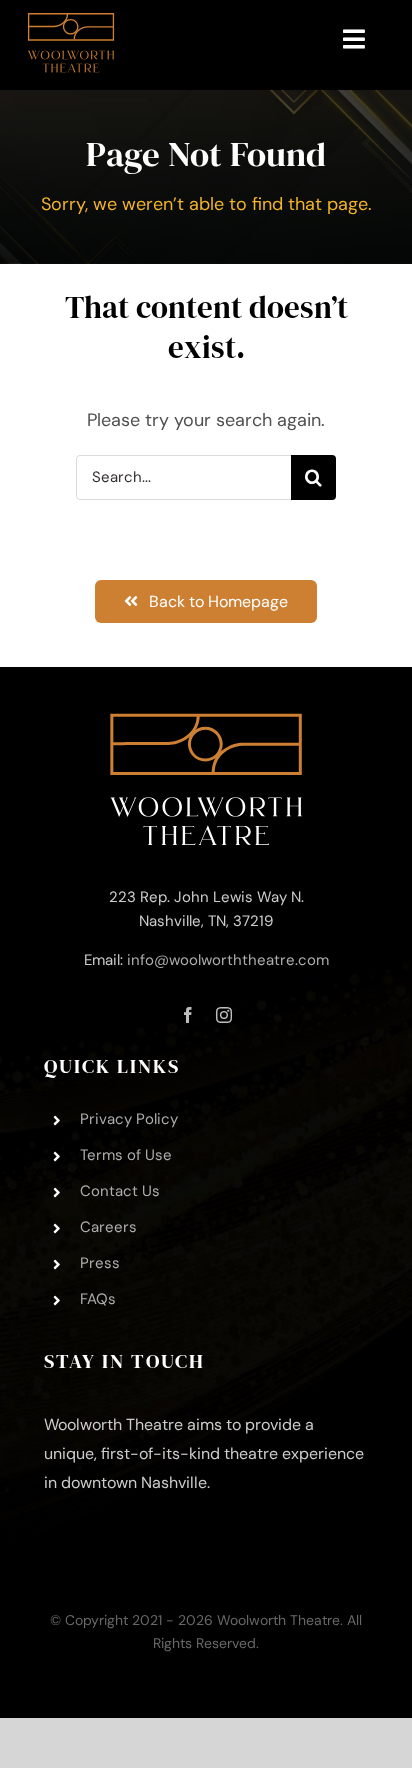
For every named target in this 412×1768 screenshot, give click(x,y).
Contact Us (120, 1191)
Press (100, 1263)
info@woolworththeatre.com (228, 960)
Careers (108, 1227)
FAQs (98, 1299)
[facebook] (188, 1015)
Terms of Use (126, 1155)
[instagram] (224, 1015)
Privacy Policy (129, 1119)
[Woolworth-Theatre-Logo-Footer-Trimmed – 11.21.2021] (206, 722)
